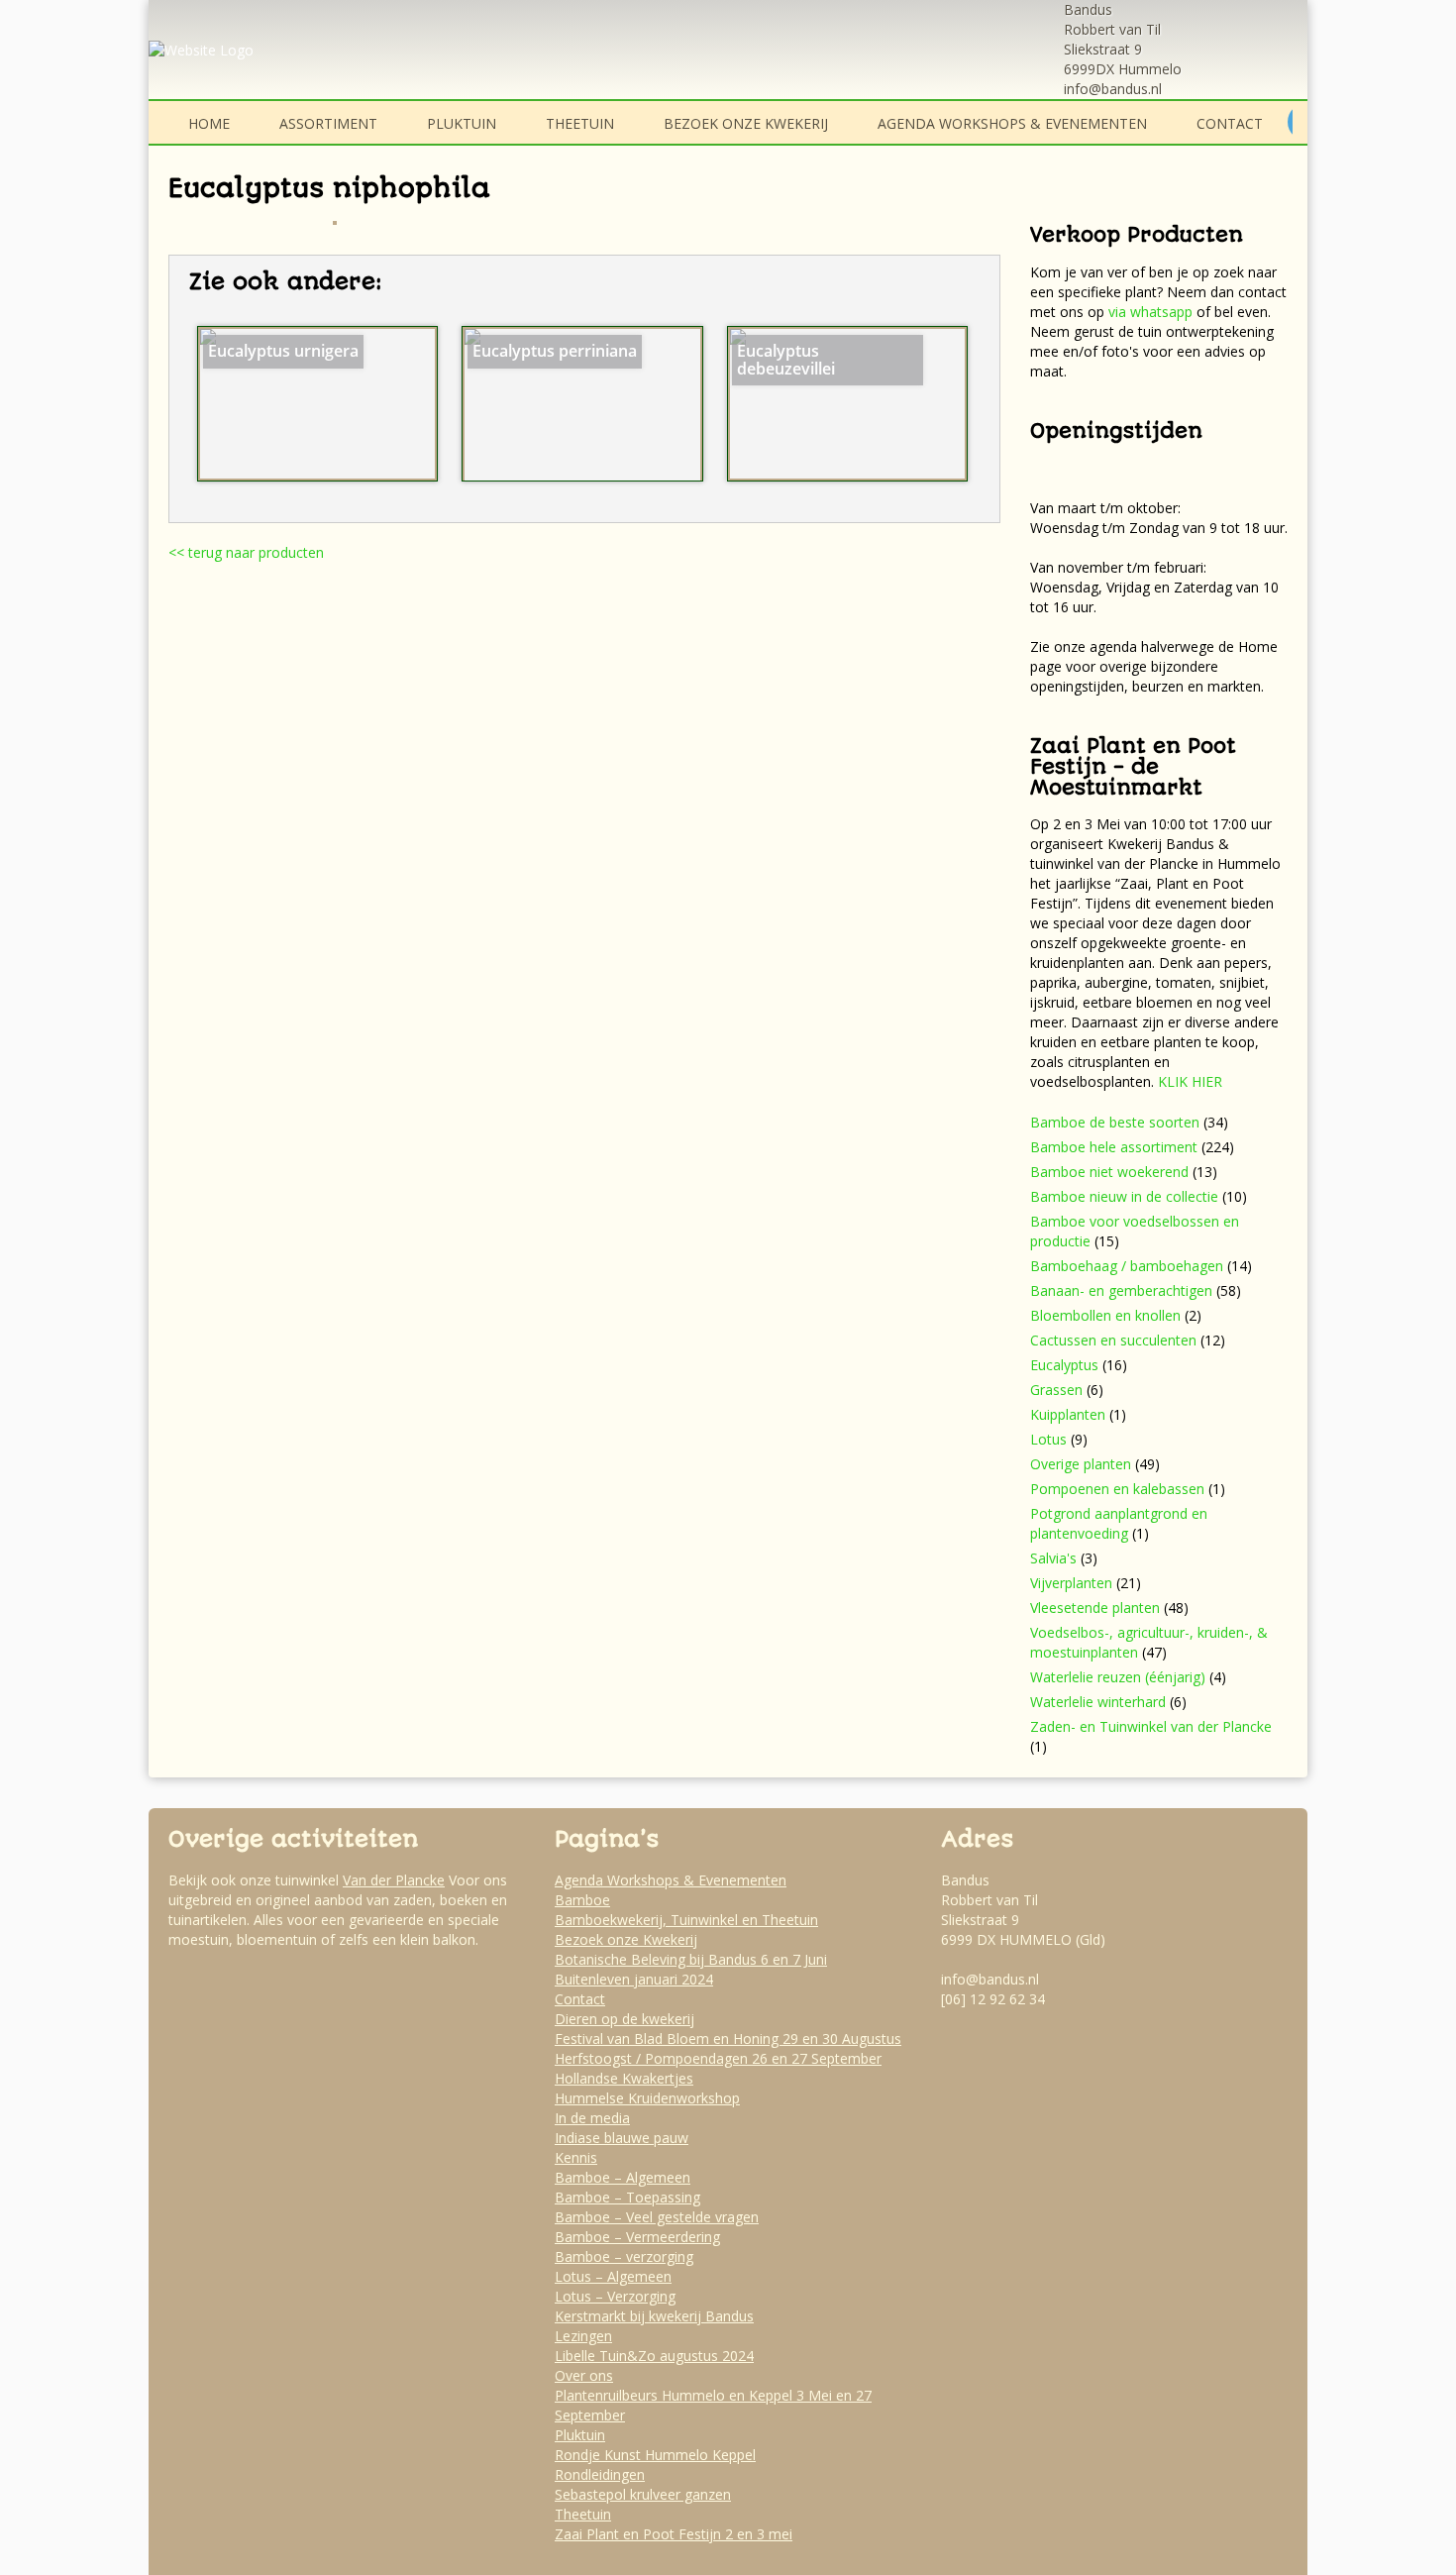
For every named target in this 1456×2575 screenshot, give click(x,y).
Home (209, 123)
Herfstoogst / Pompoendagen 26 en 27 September (718, 2058)
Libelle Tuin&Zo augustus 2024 (654, 2356)
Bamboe (582, 1900)
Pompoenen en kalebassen (1117, 1489)
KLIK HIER (1190, 1081)
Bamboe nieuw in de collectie (1124, 1196)
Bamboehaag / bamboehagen (1127, 1266)
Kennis (576, 2157)
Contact (1230, 123)
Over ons (584, 2375)
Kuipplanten (1068, 1414)
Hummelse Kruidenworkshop (647, 2098)
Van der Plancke (394, 1880)
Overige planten (1081, 1464)
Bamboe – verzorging (624, 2256)
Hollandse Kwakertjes (624, 2078)
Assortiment (328, 123)
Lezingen (583, 2336)
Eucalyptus (1064, 1365)
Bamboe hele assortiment (1114, 1147)
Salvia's (1053, 1558)
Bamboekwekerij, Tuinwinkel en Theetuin (686, 1920)
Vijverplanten (1071, 1583)
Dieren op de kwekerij (624, 2019)
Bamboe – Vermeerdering (637, 2237)
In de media (592, 2118)
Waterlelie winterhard (1098, 1702)
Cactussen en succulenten (1113, 1340)
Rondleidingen (600, 2474)
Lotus (1048, 1439)
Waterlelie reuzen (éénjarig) (1118, 1677)
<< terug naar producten (246, 552)
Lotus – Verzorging (615, 2296)
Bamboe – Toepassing (627, 2197)
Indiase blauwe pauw (622, 2138)
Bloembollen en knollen (1105, 1315)
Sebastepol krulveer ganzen (643, 2494)
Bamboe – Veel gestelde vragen (657, 2217)
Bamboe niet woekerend (1109, 1172)
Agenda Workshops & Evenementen (1012, 123)
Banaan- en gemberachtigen (1121, 1290)
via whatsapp (1150, 312)
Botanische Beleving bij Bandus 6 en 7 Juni (691, 1959)
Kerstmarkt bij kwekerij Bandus (654, 2316)
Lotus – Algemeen (613, 2276)
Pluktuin (462, 123)
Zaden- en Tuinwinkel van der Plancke (1151, 1726)
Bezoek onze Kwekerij (746, 123)
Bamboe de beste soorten (1115, 1122)
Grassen (1056, 1390)
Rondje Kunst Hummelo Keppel (655, 2455)
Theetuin (580, 123)
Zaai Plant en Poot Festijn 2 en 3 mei (674, 2534)
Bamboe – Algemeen (623, 2177)
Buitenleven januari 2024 (634, 1979)
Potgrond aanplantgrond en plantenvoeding (1119, 1523)
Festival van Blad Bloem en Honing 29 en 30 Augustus (728, 2039)
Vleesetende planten (1095, 1608)
